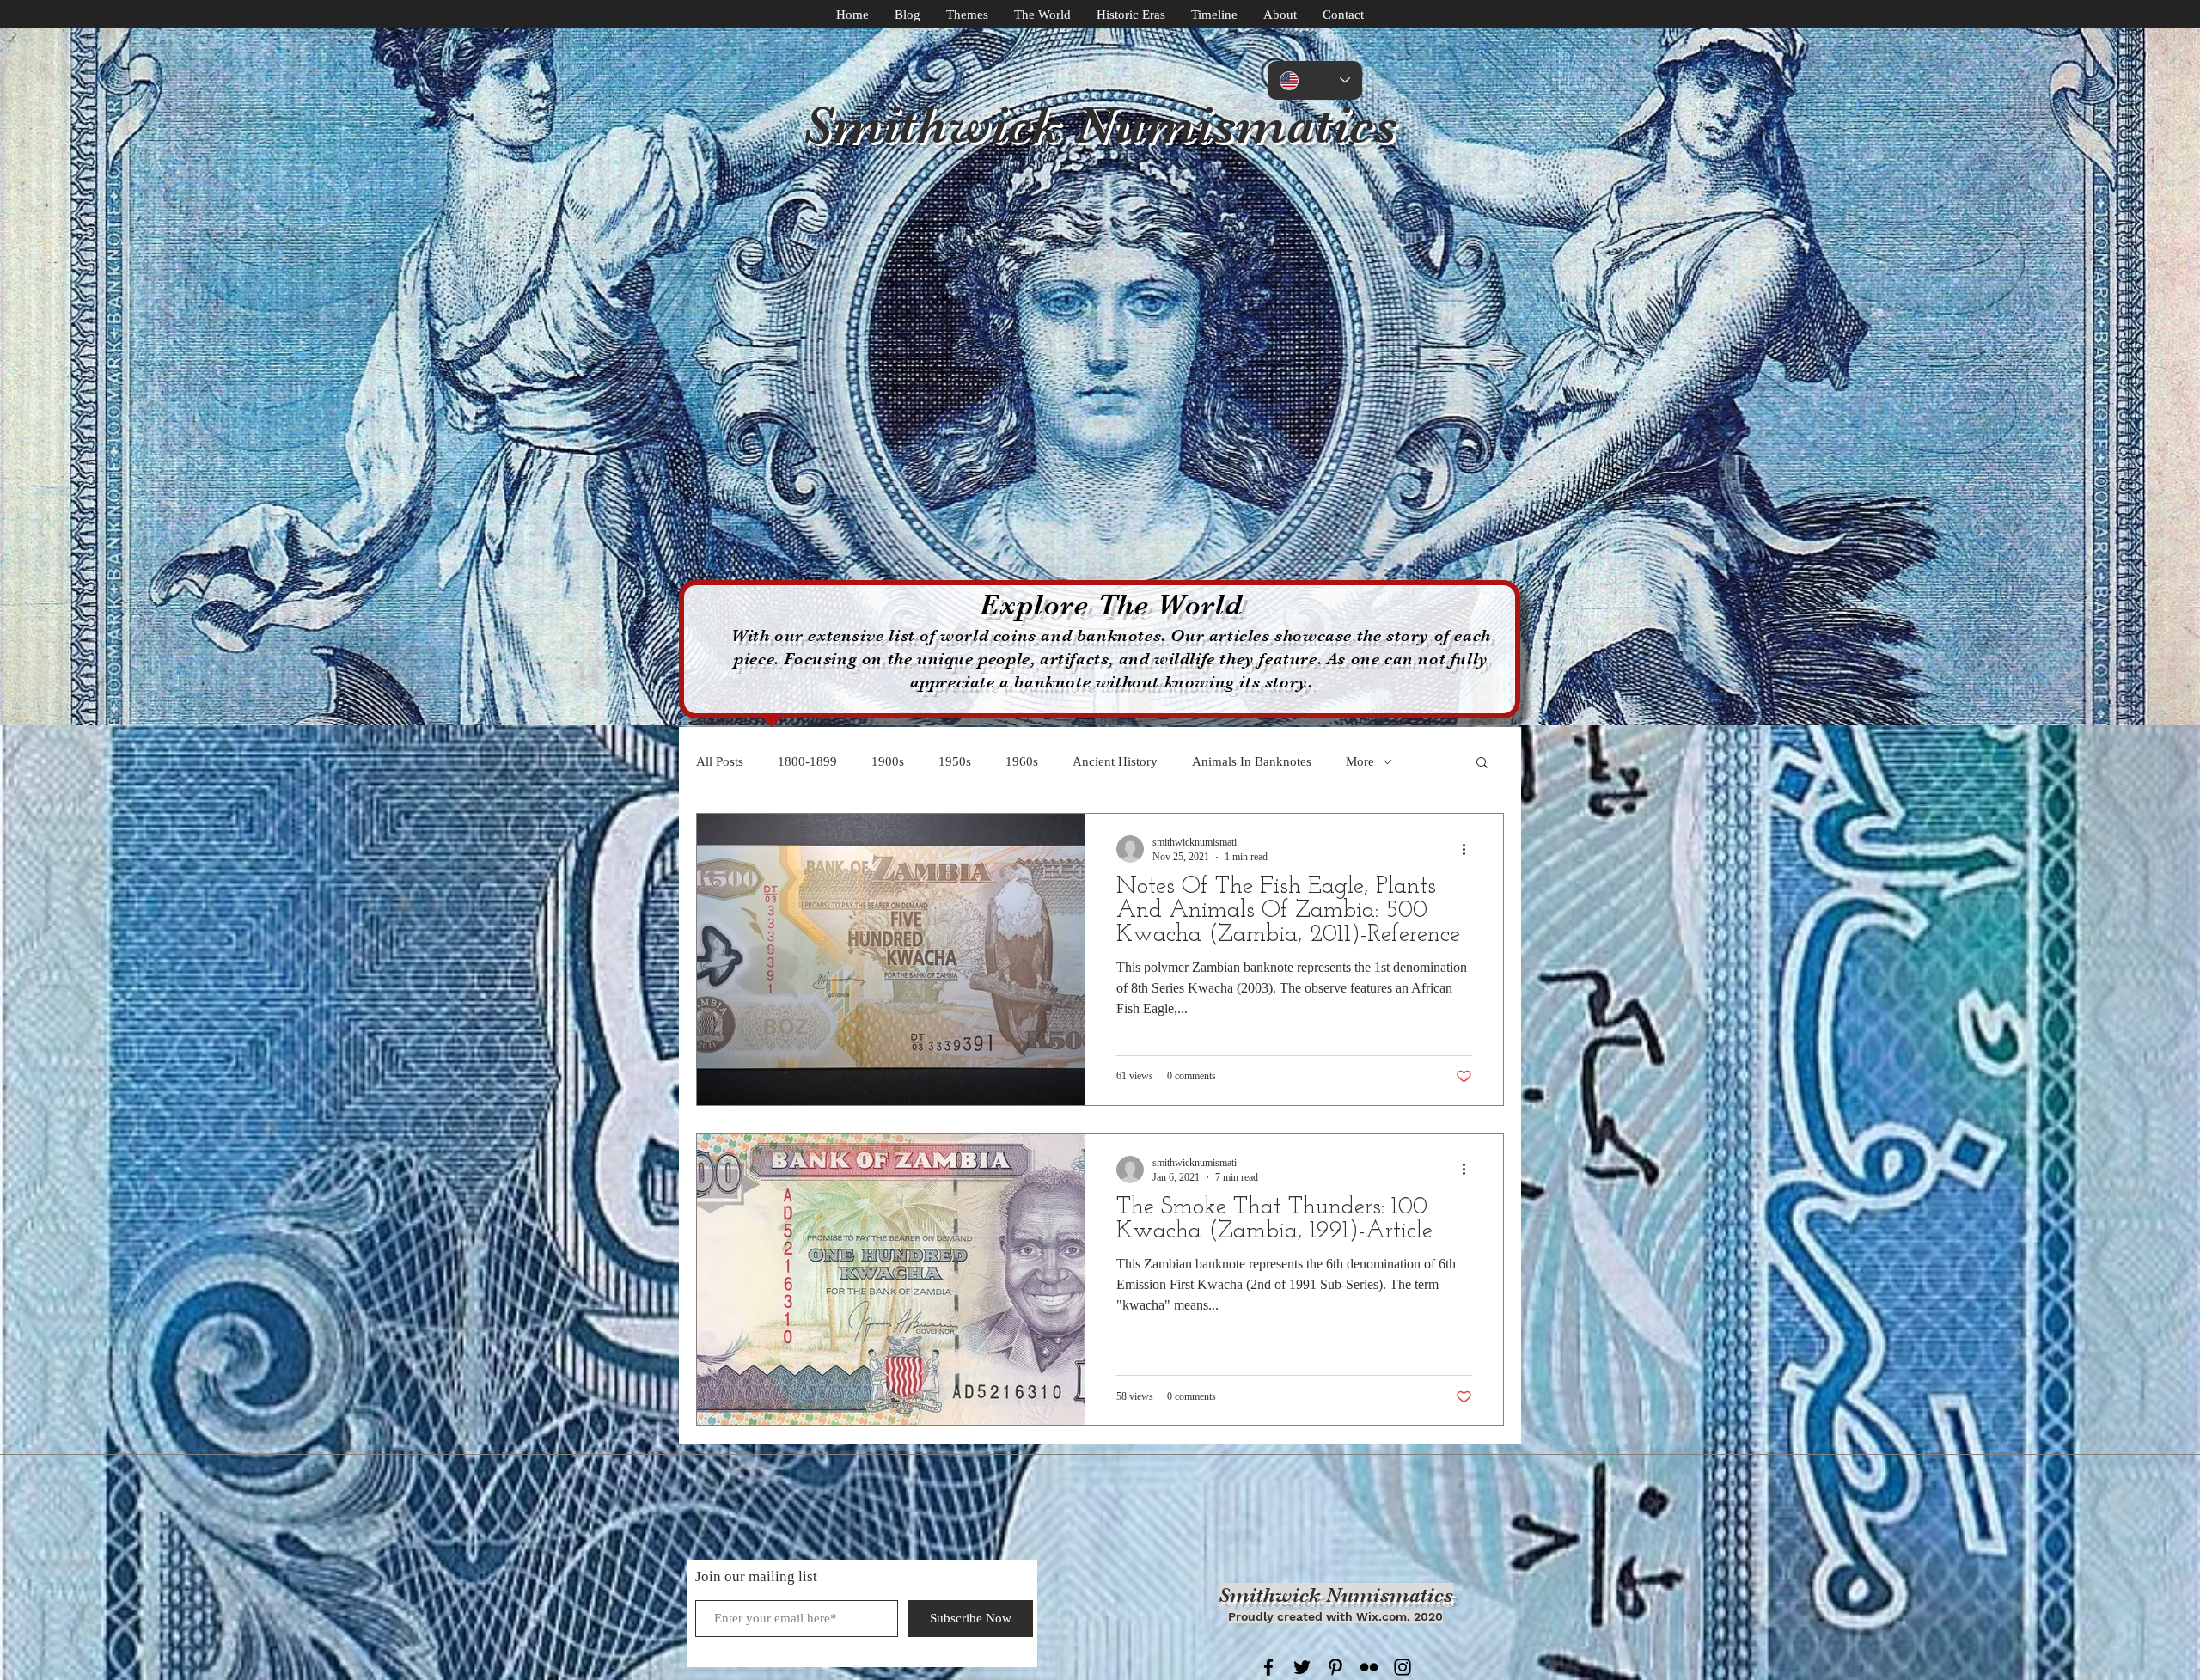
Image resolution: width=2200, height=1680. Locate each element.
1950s (955, 761)
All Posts (720, 761)
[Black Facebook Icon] (1268, 1667)
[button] (1482, 764)
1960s (1022, 761)
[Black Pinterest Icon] (1335, 1667)
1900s (888, 761)
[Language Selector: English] (1315, 80)
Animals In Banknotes (1252, 761)
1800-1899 (807, 761)
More (1360, 761)
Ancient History (1115, 761)
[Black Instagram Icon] (1402, 1667)
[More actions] (1470, 849)
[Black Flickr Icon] (1369, 1667)
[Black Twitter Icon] (1302, 1667)
